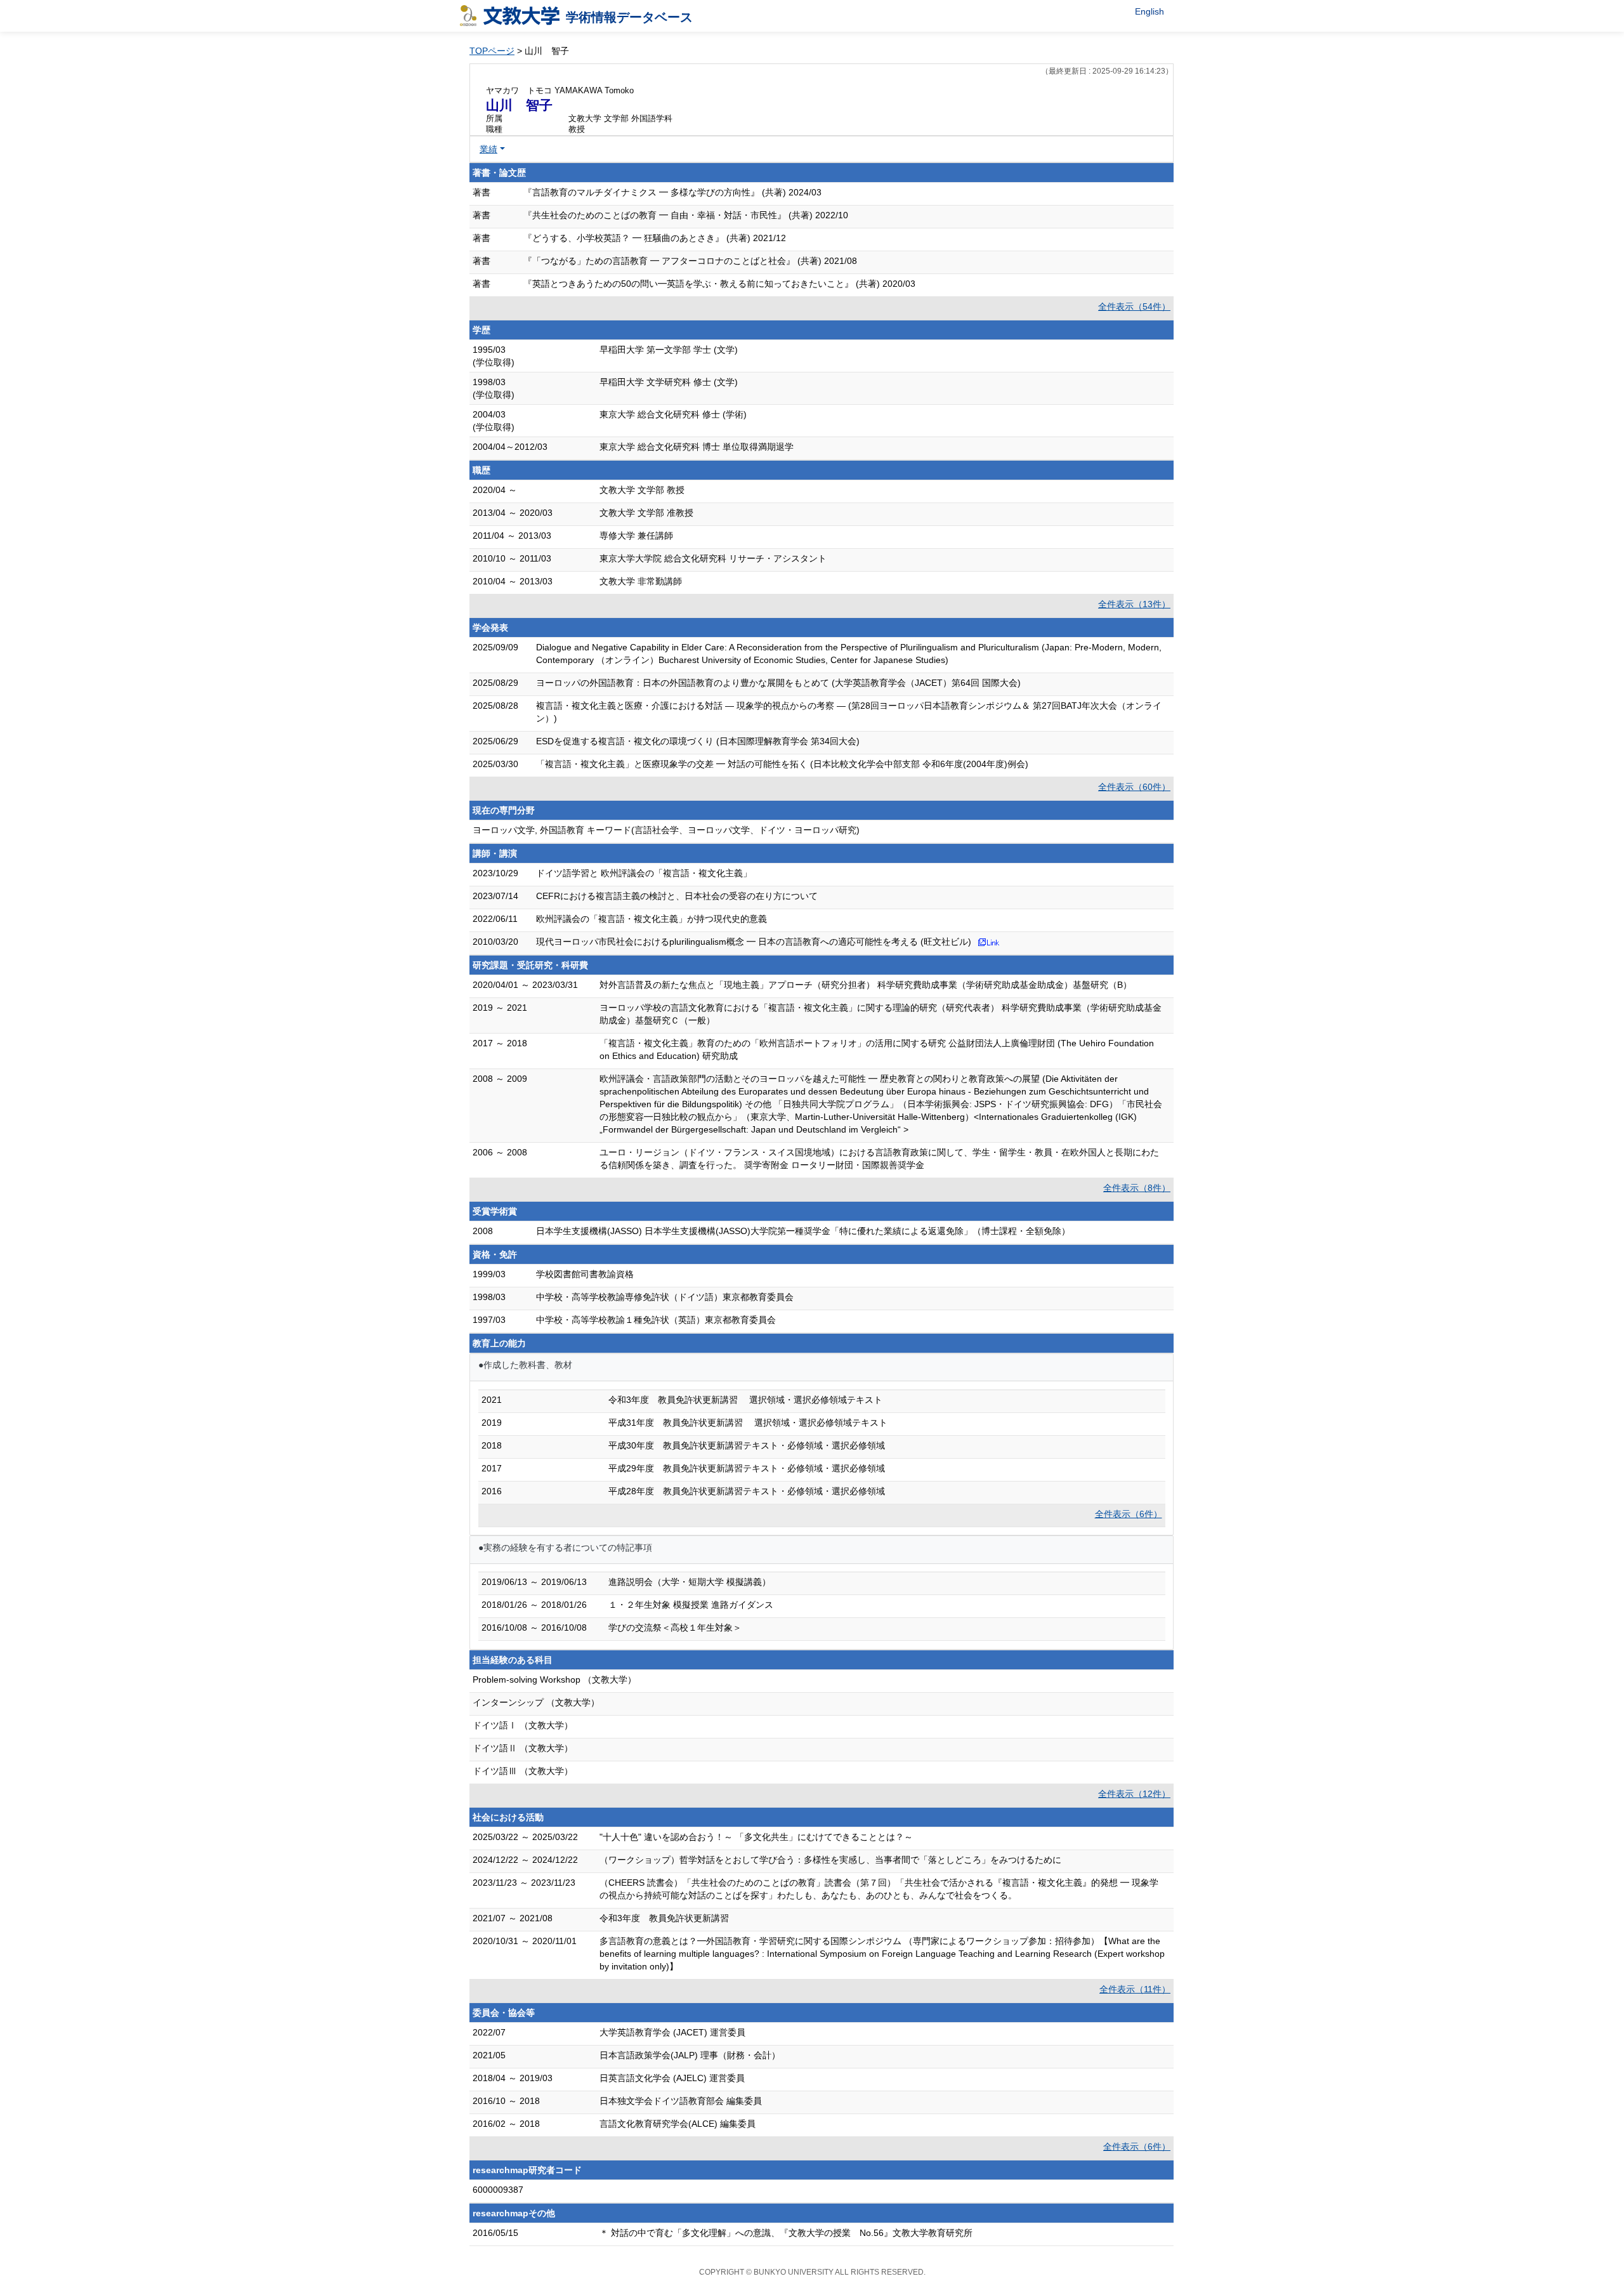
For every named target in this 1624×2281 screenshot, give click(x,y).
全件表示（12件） (1134, 1794)
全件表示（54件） (1134, 306)
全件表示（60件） (1134, 787)
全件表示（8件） (1137, 1188)
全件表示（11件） (1135, 1989)
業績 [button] (488, 149)
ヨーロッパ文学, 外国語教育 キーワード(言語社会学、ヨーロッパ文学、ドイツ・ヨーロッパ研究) (666, 830)
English (1149, 11)
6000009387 (498, 2190)
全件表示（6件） (1129, 1514)
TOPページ (492, 51)
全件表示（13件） (1134, 604)
